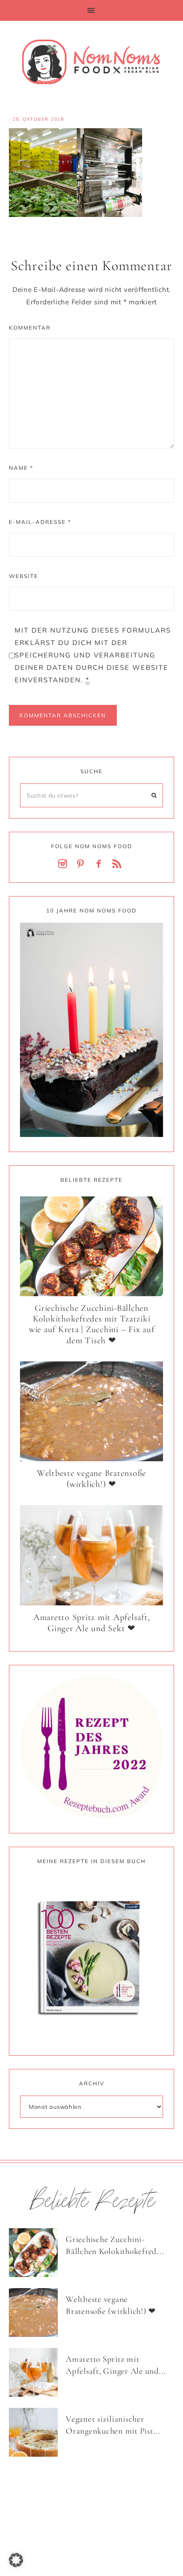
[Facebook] (100, 864)
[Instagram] (64, 864)
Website (24, 576)
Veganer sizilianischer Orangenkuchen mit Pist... (113, 2425)
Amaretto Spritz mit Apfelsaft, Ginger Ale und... (116, 2365)
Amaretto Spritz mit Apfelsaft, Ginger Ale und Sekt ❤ (92, 1623)
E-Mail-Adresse (40, 522)
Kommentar (30, 328)
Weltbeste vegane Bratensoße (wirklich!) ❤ (91, 1479)
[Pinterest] (83, 864)
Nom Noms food (91, 62)
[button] (91, 10)
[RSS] (119, 864)
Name (21, 468)
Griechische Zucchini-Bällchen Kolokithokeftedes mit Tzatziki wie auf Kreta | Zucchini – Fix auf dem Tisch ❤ (92, 1324)
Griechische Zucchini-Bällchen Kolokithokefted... (115, 2245)
